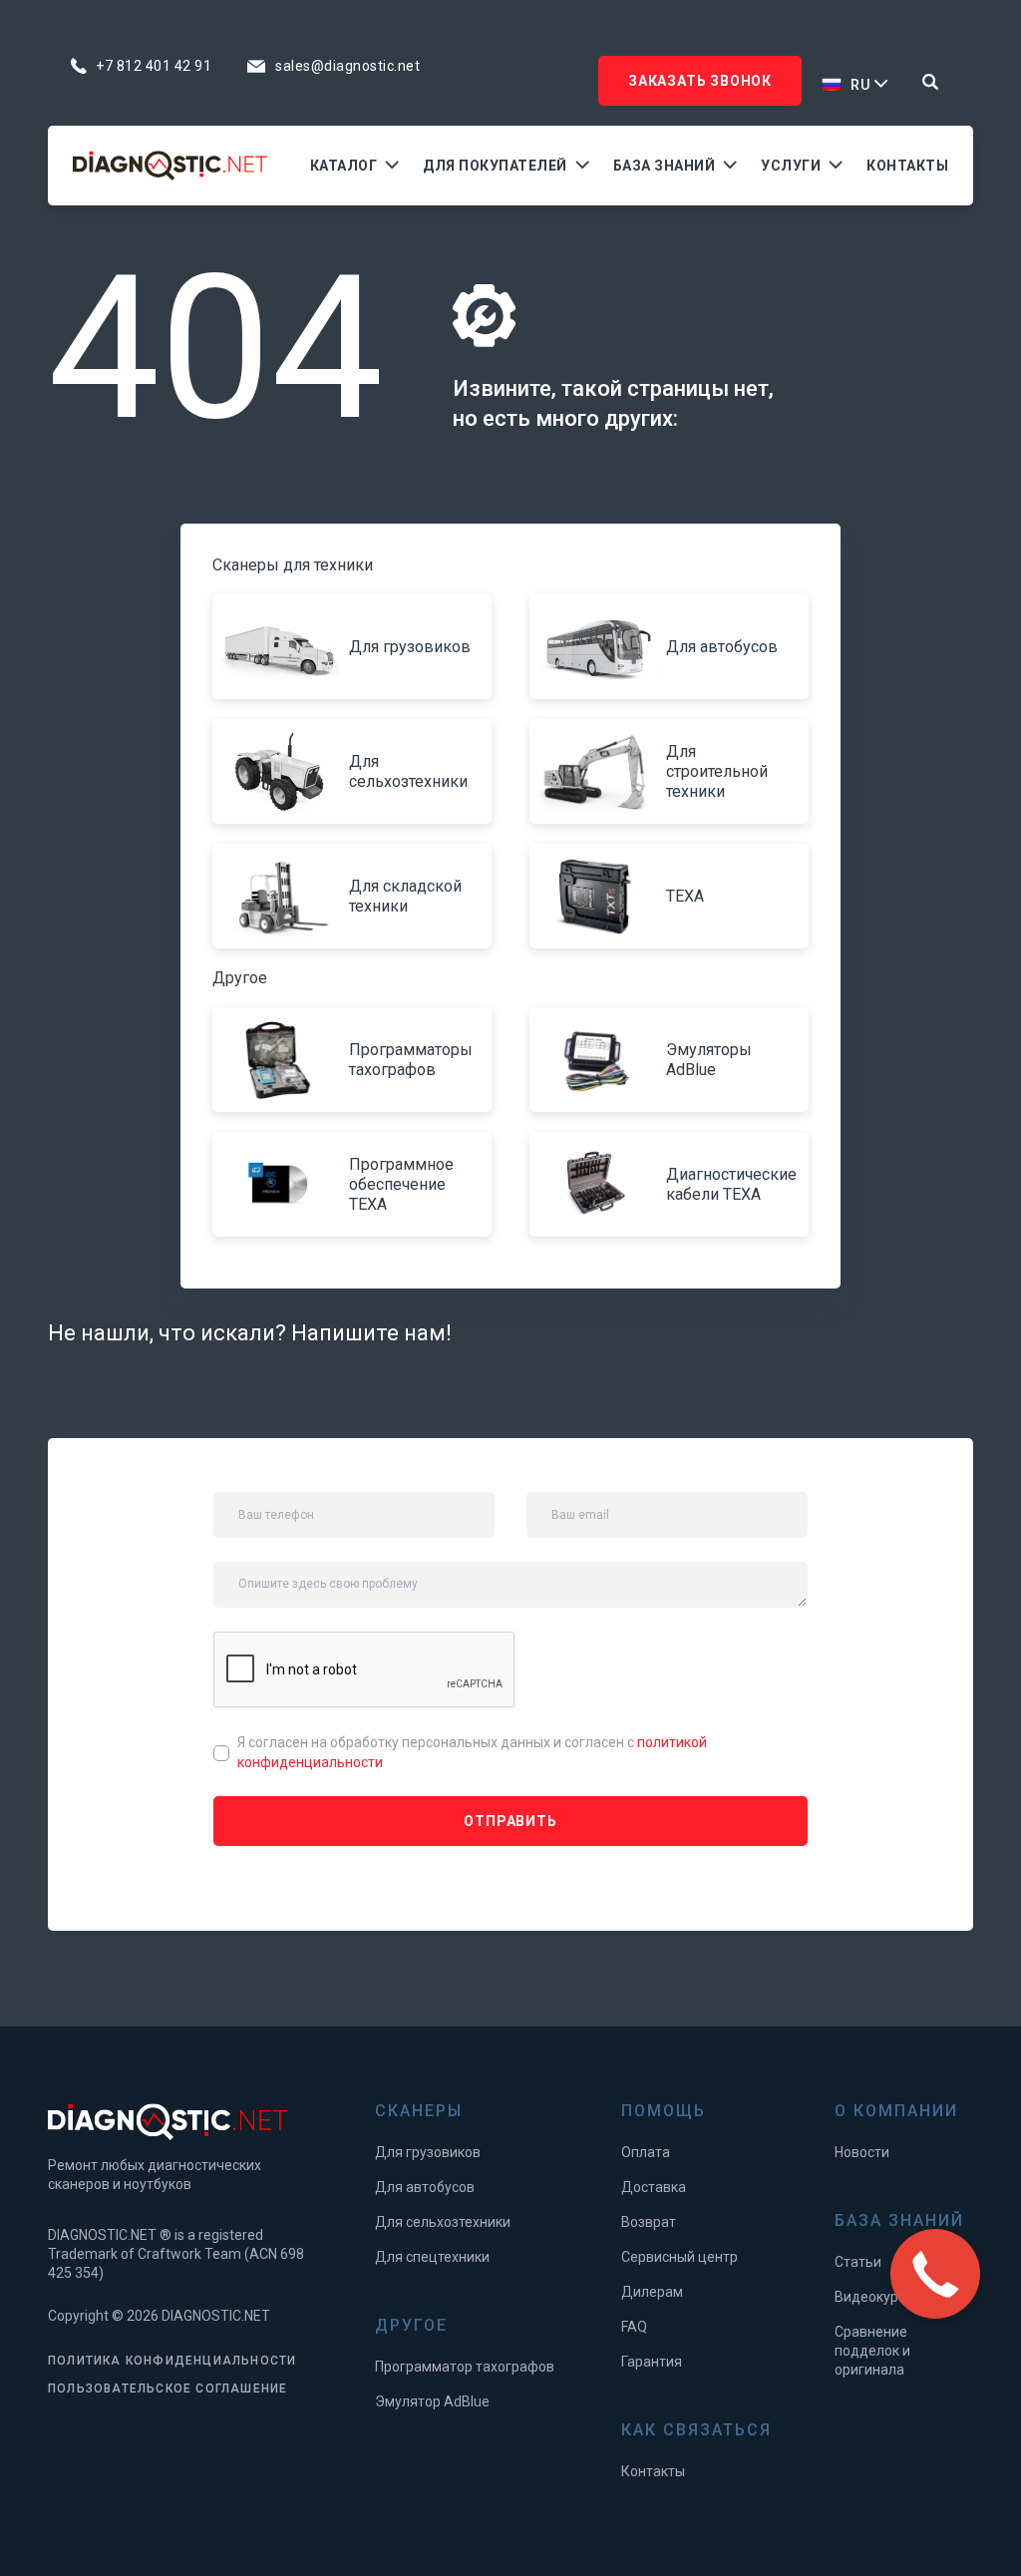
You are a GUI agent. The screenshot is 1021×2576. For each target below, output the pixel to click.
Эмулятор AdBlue (432, 2401)
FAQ (634, 2327)
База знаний (665, 166)
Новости (862, 2152)
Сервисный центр (680, 2257)
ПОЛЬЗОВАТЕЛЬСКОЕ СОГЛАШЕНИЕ (168, 2389)
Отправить (510, 1821)
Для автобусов (425, 2187)
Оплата (646, 2152)
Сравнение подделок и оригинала (872, 2351)
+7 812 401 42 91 (154, 66)
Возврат (649, 2222)
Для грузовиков (428, 2152)
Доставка (654, 2187)
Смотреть (284, 647)
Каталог (344, 166)
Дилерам (652, 2292)
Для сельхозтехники (443, 2222)
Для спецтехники (432, 2257)
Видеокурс (870, 2297)
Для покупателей (495, 166)
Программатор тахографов (465, 2367)
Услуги (791, 166)
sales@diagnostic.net (347, 66)
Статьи (858, 2262)
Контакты (907, 166)
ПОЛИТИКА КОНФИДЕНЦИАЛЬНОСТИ (172, 2361)
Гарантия (652, 2362)
